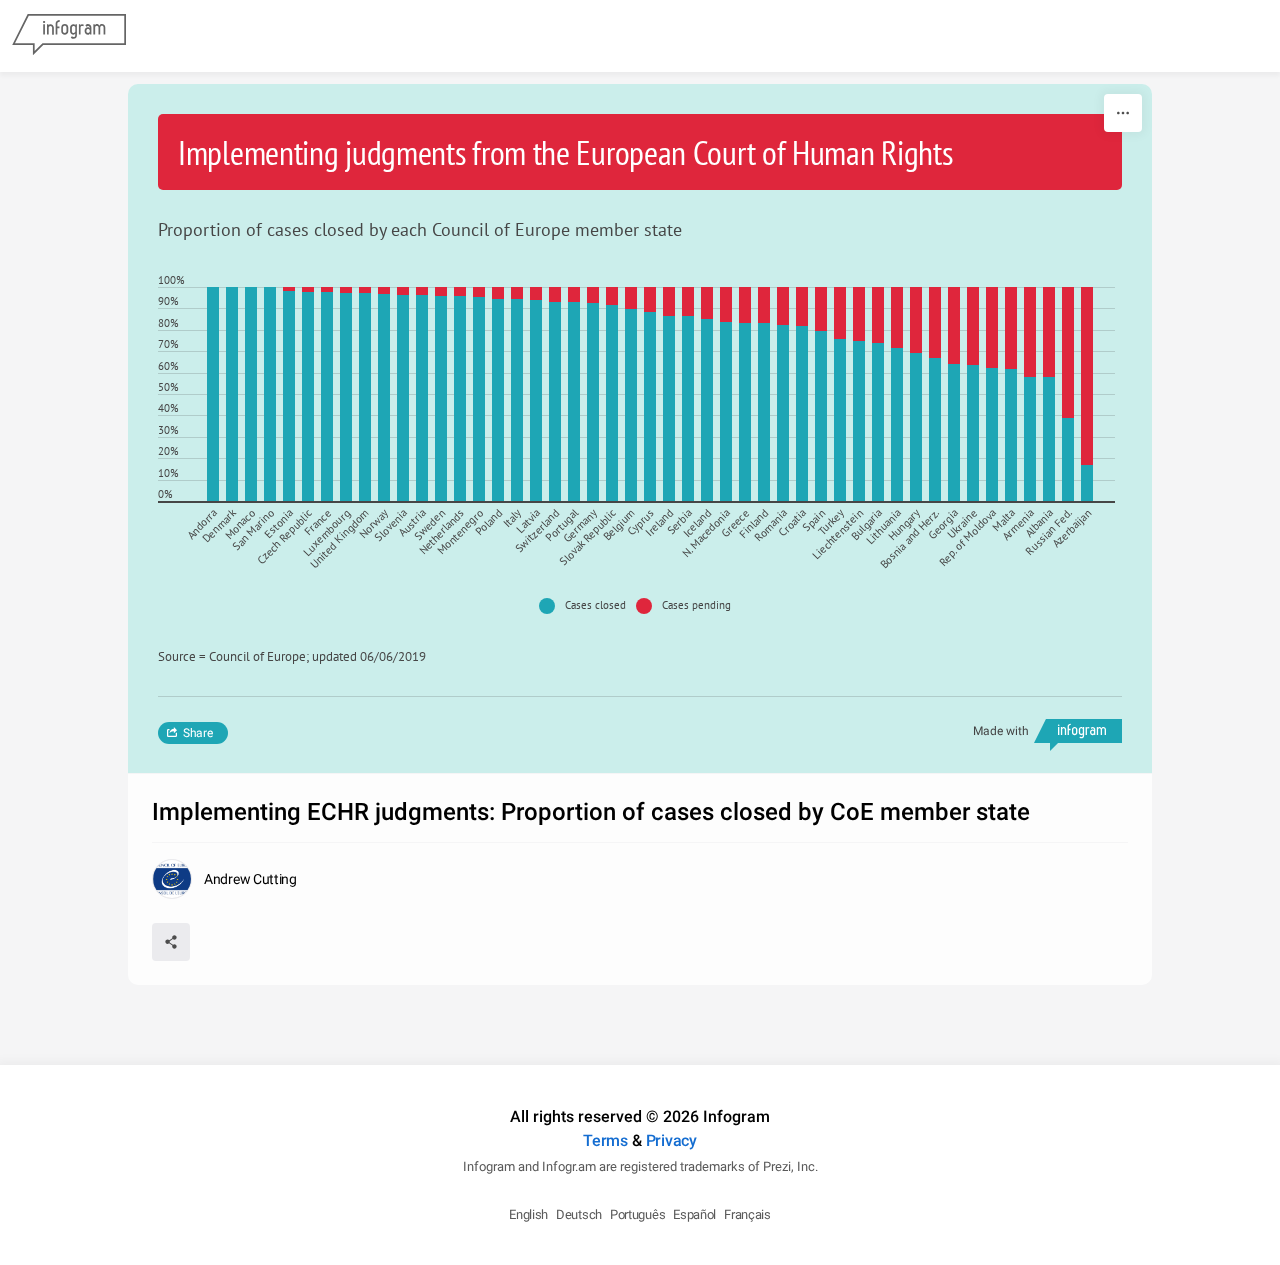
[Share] (171, 942)
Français (747, 1214)
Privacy (671, 1140)
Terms (605, 1140)
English (528, 1214)
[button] (587, 606)
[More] (1123, 113)
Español (694, 1214)
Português (637, 1214)
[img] (213, 394)
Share (198, 733)
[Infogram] (69, 36)
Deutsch (579, 1214)
